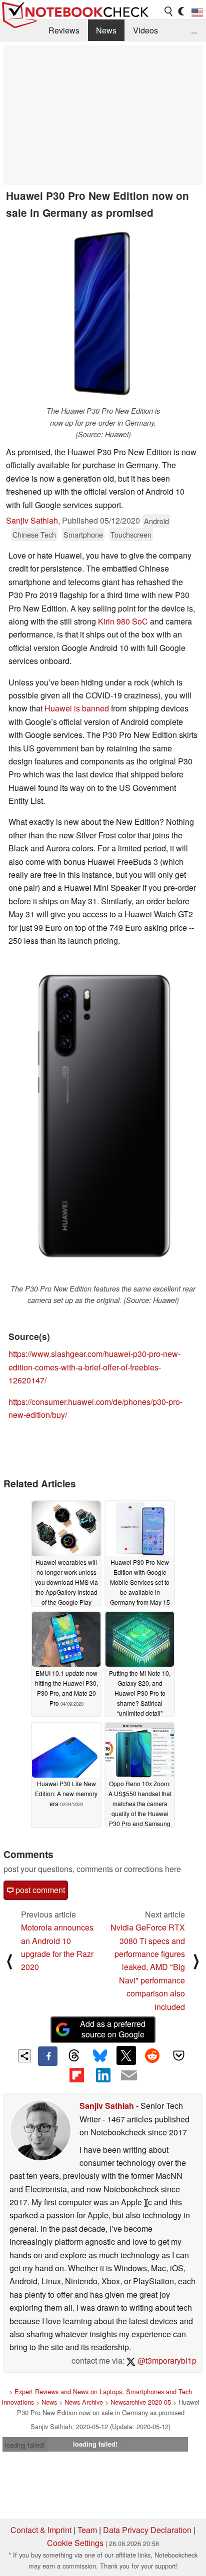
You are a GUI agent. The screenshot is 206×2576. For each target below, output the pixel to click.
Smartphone (83, 534)
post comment (39, 1890)
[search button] (169, 11)
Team (87, 2530)
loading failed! (25, 2445)
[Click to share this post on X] (126, 2055)
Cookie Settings (75, 2543)
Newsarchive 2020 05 (141, 2402)
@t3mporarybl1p (166, 2360)
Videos (145, 30)
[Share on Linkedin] (103, 2075)
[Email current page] (129, 2076)
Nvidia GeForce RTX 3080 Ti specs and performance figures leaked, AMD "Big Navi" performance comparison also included (148, 1967)
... (194, 30)
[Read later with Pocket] (178, 2055)
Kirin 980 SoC (124, 621)
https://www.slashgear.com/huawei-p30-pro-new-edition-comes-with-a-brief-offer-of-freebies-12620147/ (94, 1367)
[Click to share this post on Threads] (74, 2056)
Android (156, 521)
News (106, 30)
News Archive (84, 2402)
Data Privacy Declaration (147, 2530)
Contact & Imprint (41, 2530)
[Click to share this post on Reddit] (152, 2055)
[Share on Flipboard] (76, 2075)
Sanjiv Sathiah (32, 520)
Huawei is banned (77, 708)
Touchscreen (131, 534)
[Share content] (25, 2056)
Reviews (64, 30)
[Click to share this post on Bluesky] (100, 2056)
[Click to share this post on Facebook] (47, 2056)
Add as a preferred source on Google (113, 2029)
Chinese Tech (34, 534)
